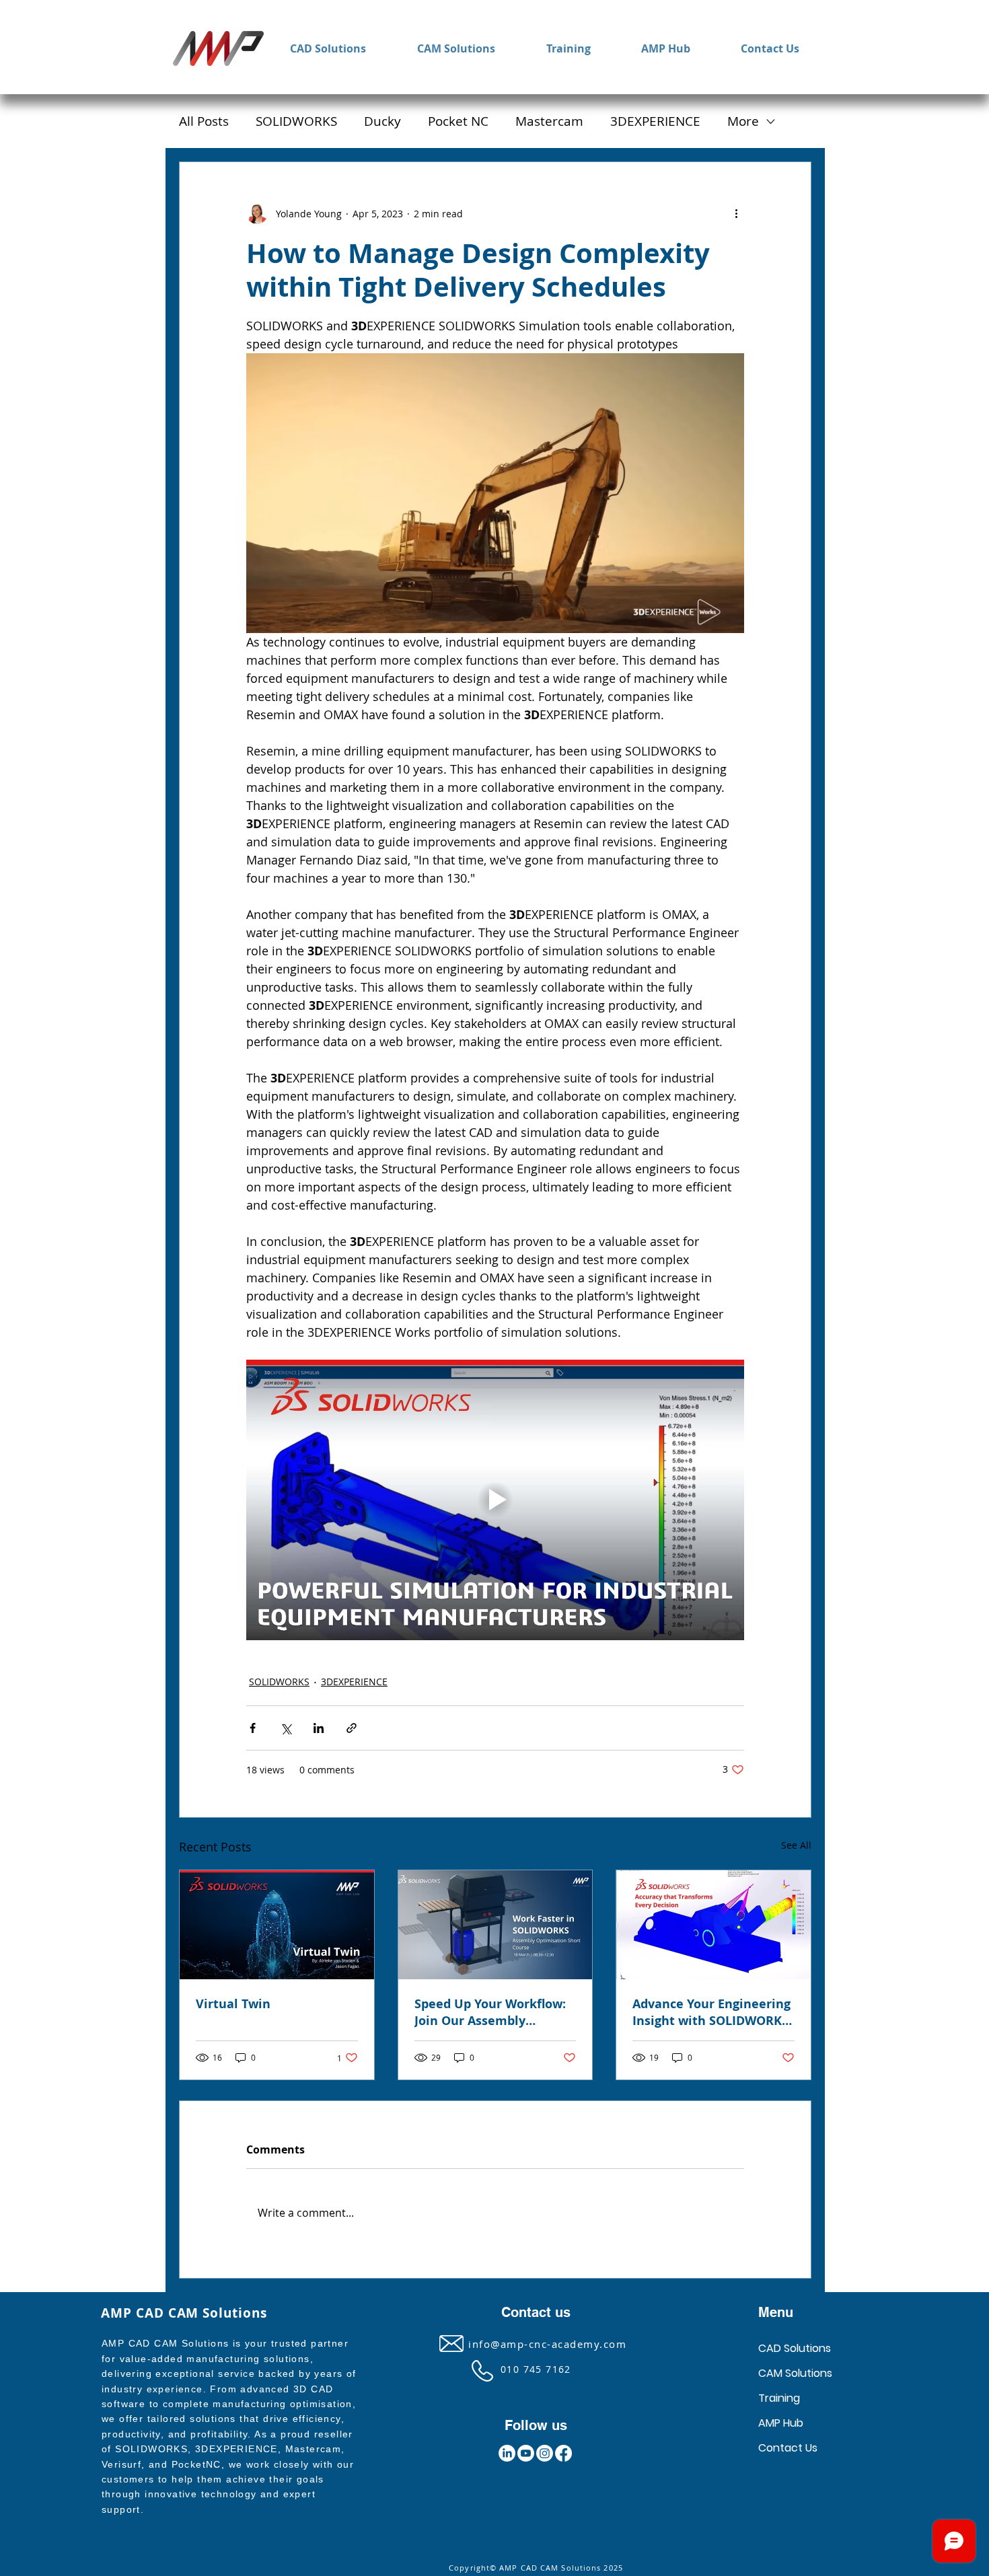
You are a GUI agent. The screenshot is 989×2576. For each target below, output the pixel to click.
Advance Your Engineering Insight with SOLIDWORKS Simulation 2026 (711, 2012)
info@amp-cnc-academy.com (547, 2344)
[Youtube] (526, 2453)
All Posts (204, 121)
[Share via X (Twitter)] (286, 1728)
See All (796, 1845)
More (743, 121)
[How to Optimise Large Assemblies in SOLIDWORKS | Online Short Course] (496, 1925)
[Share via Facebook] (253, 1728)
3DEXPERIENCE (655, 121)
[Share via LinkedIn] (319, 1728)
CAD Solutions (795, 2348)
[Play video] (495, 1500)
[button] (328, 49)
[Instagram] (545, 2453)
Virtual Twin (233, 2004)
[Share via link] (352, 1728)
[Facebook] (563, 2453)
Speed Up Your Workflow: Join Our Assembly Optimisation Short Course (490, 2012)
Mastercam (549, 121)
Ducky (382, 121)
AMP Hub (781, 2423)
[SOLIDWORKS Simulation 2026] (713, 1925)
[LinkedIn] (507, 2453)
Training (779, 2398)
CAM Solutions (795, 2373)
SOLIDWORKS (296, 121)
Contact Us (788, 2448)
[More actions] (736, 213)
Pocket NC (458, 121)
